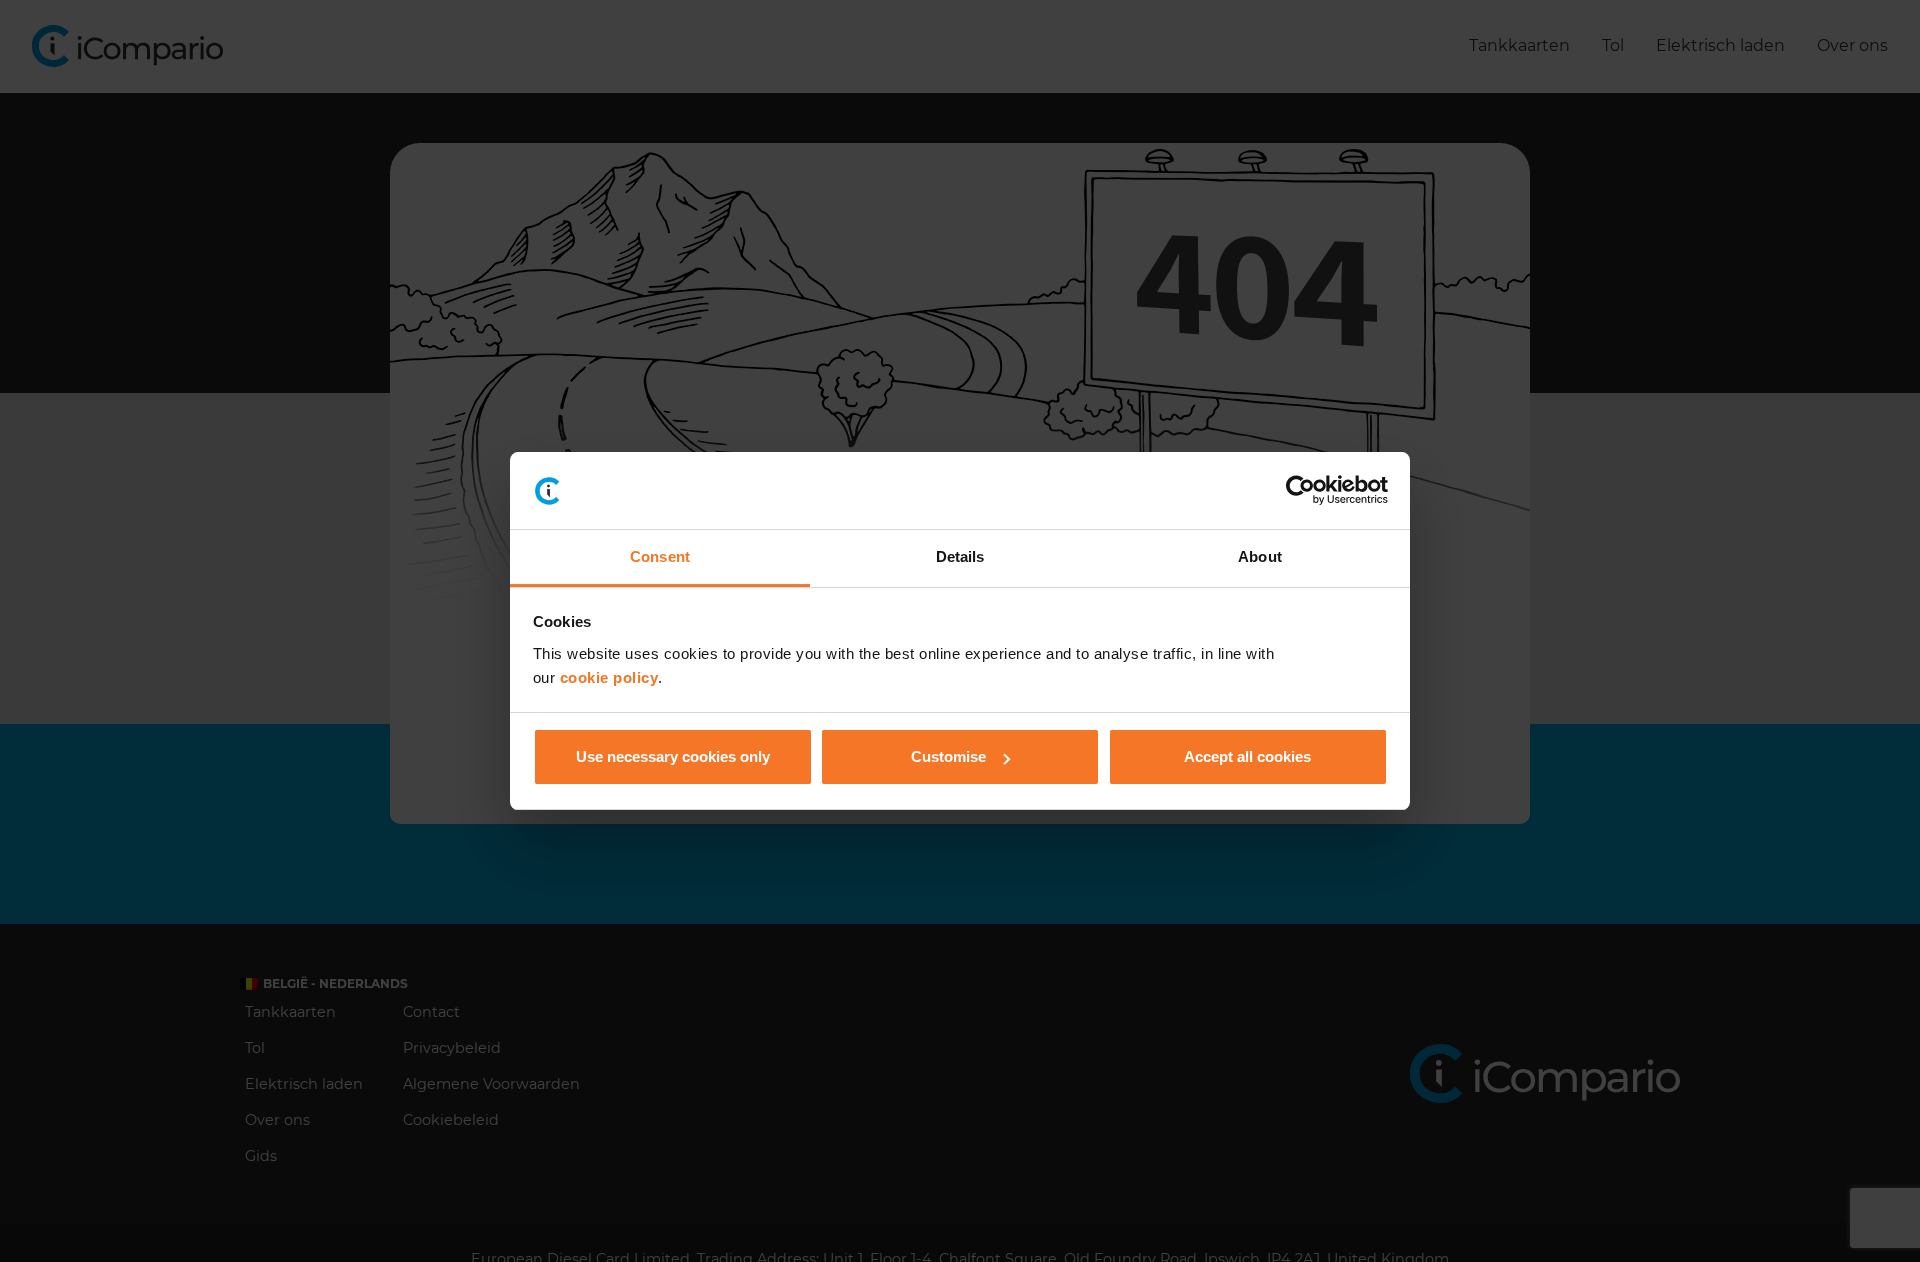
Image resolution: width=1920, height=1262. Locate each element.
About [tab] (1260, 556)
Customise (948, 756)
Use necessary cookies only (673, 756)
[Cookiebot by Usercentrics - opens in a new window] (1300, 491)
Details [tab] (960, 556)
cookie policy (609, 677)
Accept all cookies (1247, 756)
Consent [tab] (660, 556)
